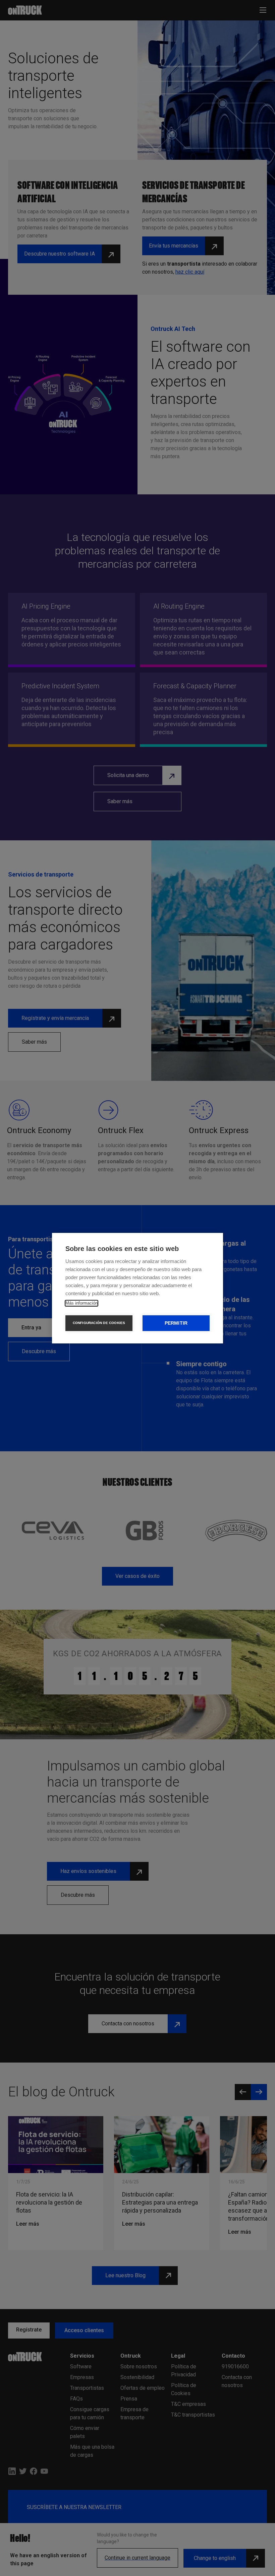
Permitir (176, 1323)
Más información (81, 1303)
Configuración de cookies (99, 1323)
